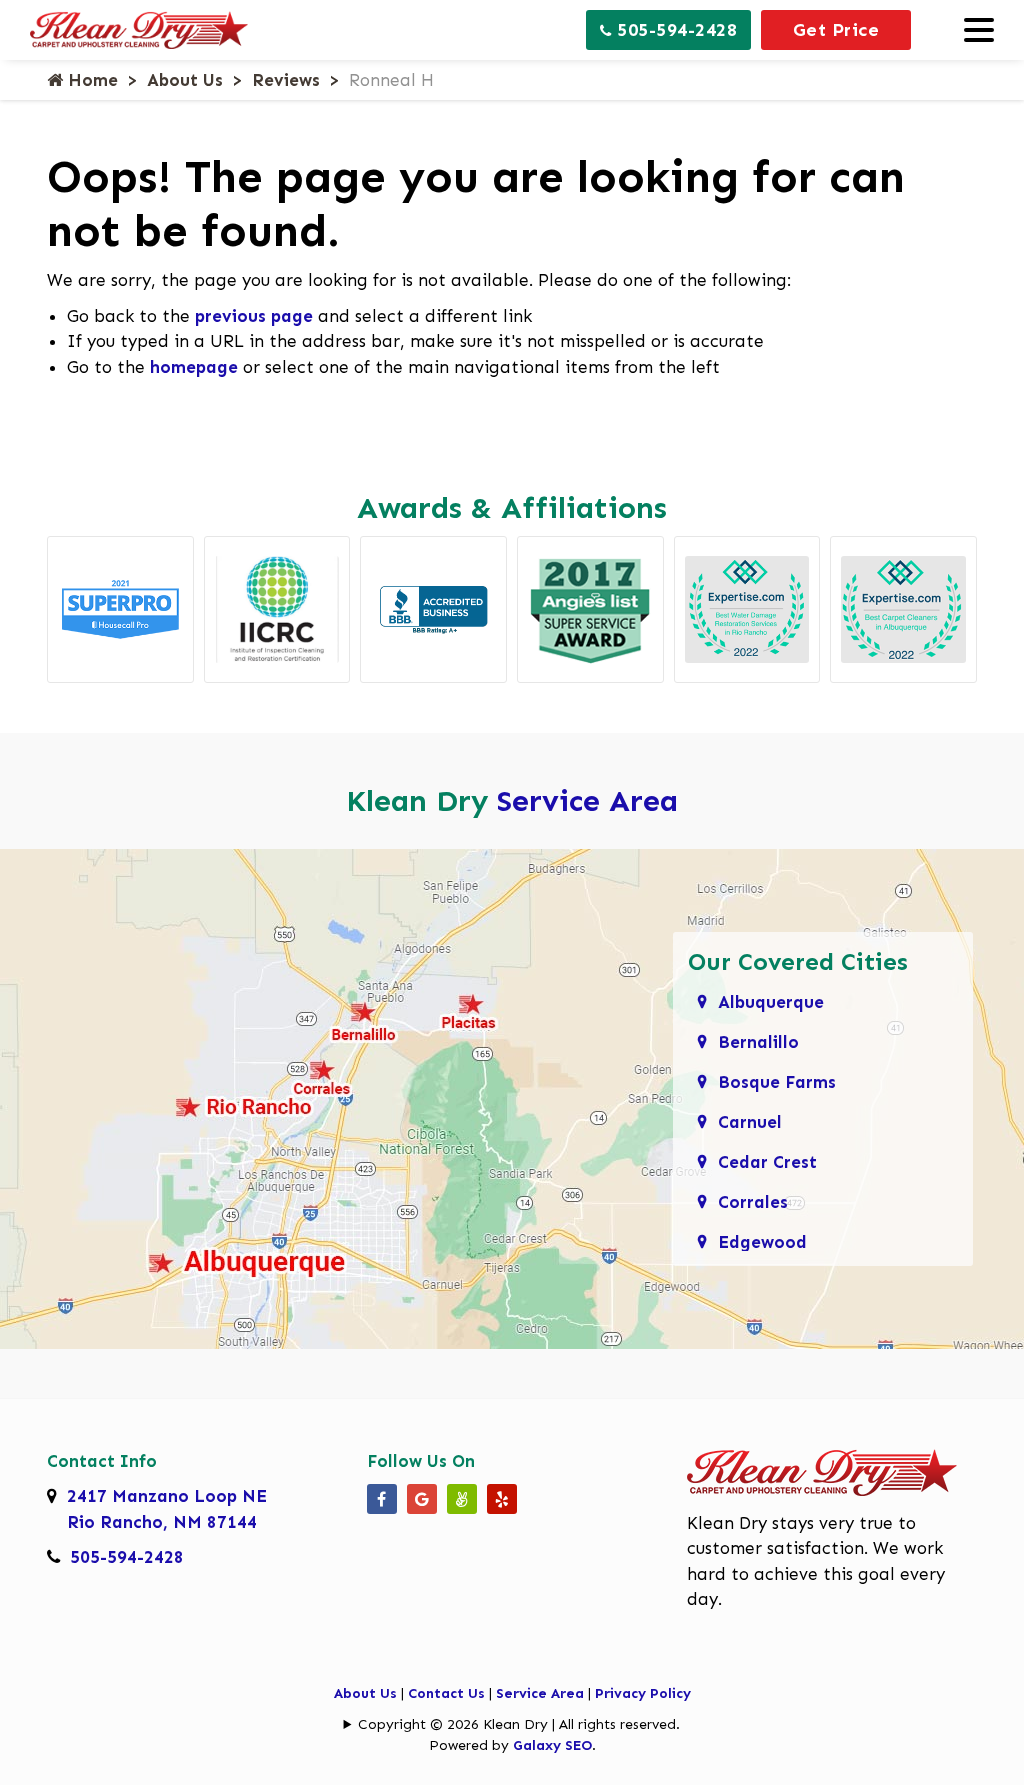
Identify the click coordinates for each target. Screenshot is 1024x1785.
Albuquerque (771, 1002)
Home (90, 80)
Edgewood (762, 1242)
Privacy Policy (643, 1693)
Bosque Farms (777, 1082)
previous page (254, 316)
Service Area (587, 801)
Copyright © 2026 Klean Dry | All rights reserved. (519, 1724)
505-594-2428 (675, 30)
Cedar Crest (767, 1162)
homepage (194, 367)
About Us (185, 80)
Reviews (286, 80)
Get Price (836, 30)
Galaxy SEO (552, 1745)
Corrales (753, 1202)
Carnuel (750, 1122)
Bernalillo (758, 1042)
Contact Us (446, 1693)
